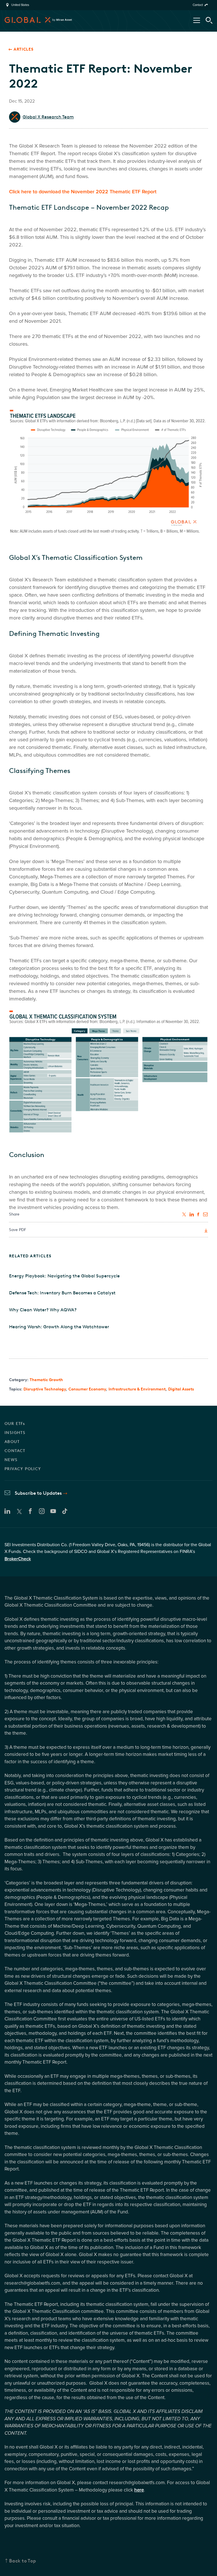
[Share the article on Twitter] (185, 1214)
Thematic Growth (46, 1380)
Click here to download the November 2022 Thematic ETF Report (83, 192)
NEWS (11, 1460)
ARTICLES (24, 49)
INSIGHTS (15, 1433)
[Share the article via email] (206, 1214)
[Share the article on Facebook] (199, 1214)
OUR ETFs (15, 1424)
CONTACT (15, 1451)
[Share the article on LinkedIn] (192, 1214)
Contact (198, 5)
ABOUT (12, 1442)
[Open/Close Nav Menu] (197, 20)
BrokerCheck (18, 1559)
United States (20, 5)
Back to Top (23, 2561)
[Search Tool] (209, 20)
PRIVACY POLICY (23, 1469)
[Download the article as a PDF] (205, 1231)
